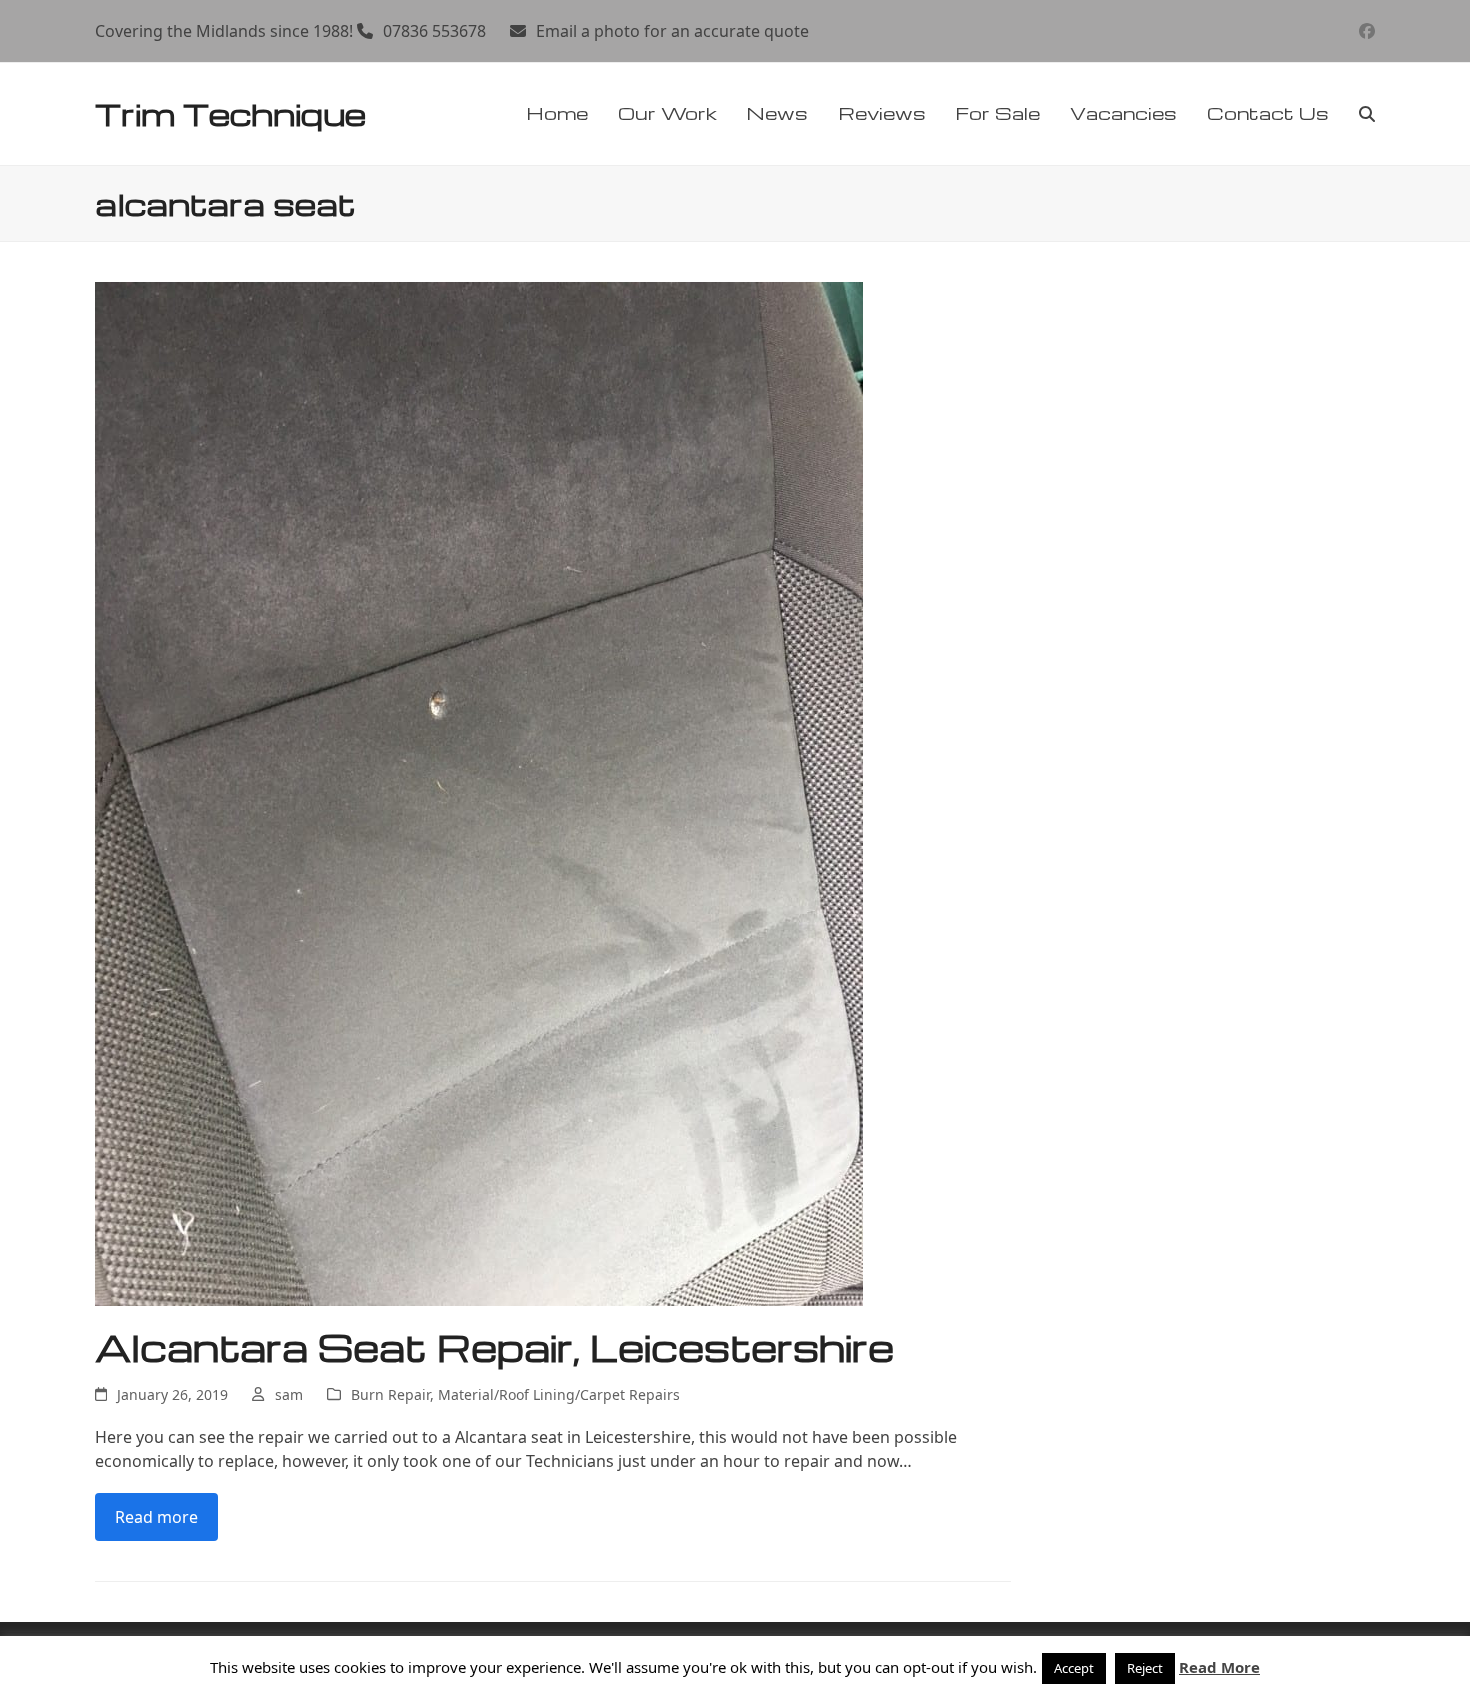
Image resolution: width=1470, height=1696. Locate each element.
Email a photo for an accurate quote (672, 31)
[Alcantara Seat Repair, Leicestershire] (479, 792)
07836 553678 (434, 31)
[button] (1367, 114)
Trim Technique (230, 113)
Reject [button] (1145, 1668)
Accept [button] (1074, 1668)
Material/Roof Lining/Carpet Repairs (559, 1394)
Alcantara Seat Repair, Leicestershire (494, 1347)
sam (289, 1394)
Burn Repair (390, 1394)
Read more (156, 1517)
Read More (1219, 1667)
